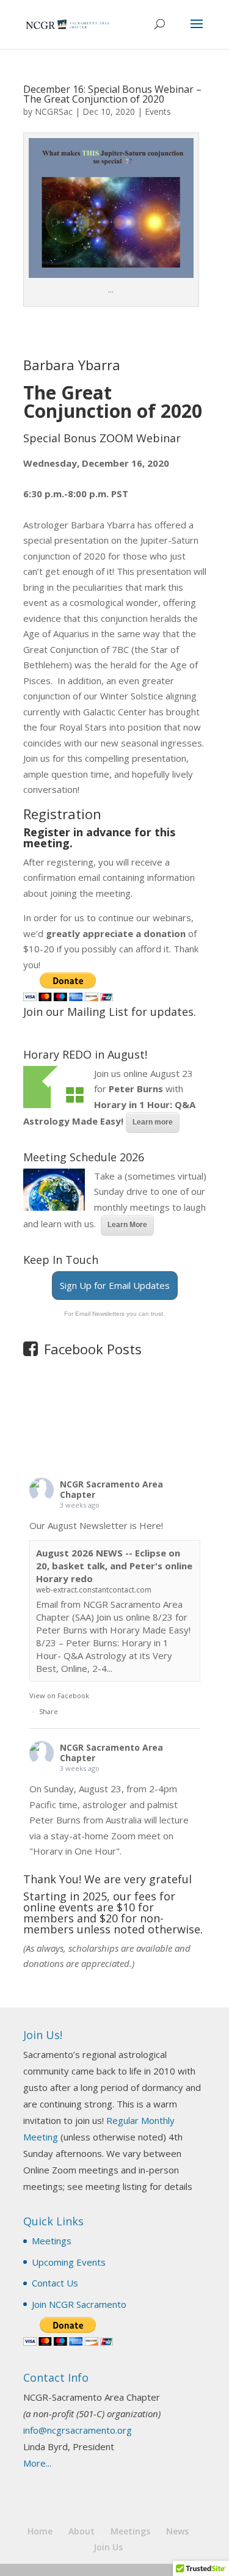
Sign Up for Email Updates (115, 1285)
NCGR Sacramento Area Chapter (111, 1489)
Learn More (127, 1225)
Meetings (52, 2241)
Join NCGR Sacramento (79, 2304)
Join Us (108, 2547)
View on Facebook (59, 1695)
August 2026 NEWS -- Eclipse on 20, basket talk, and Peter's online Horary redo (114, 1566)
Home (40, 2531)
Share (49, 1711)
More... (37, 2463)
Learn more (153, 1122)
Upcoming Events (69, 2262)
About (82, 2531)
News (177, 2531)
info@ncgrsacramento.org (78, 2430)
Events (158, 111)
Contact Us (55, 2283)
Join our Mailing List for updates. (110, 1012)
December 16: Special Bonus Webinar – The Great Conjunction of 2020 (112, 94)
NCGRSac (54, 111)
